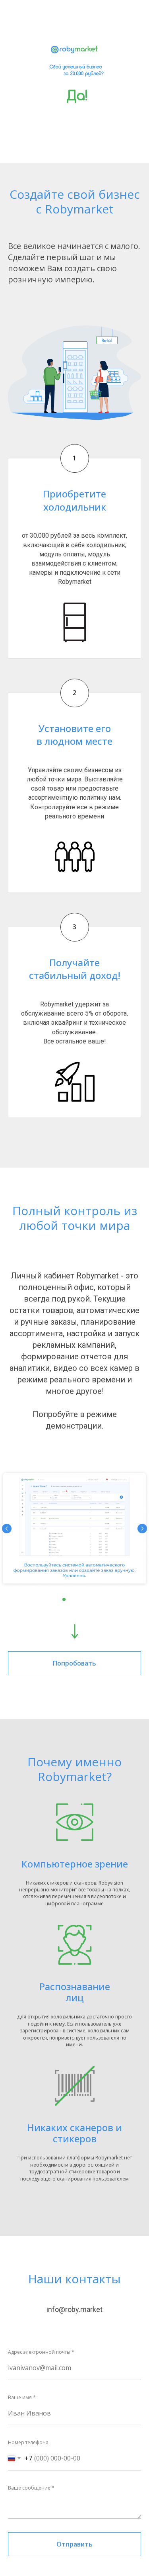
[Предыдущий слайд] (7, 1529)
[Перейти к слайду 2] (71, 1599)
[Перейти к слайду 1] (64, 1599)
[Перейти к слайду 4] (85, 1599)
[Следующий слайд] (142, 1529)
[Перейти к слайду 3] (78, 1599)
